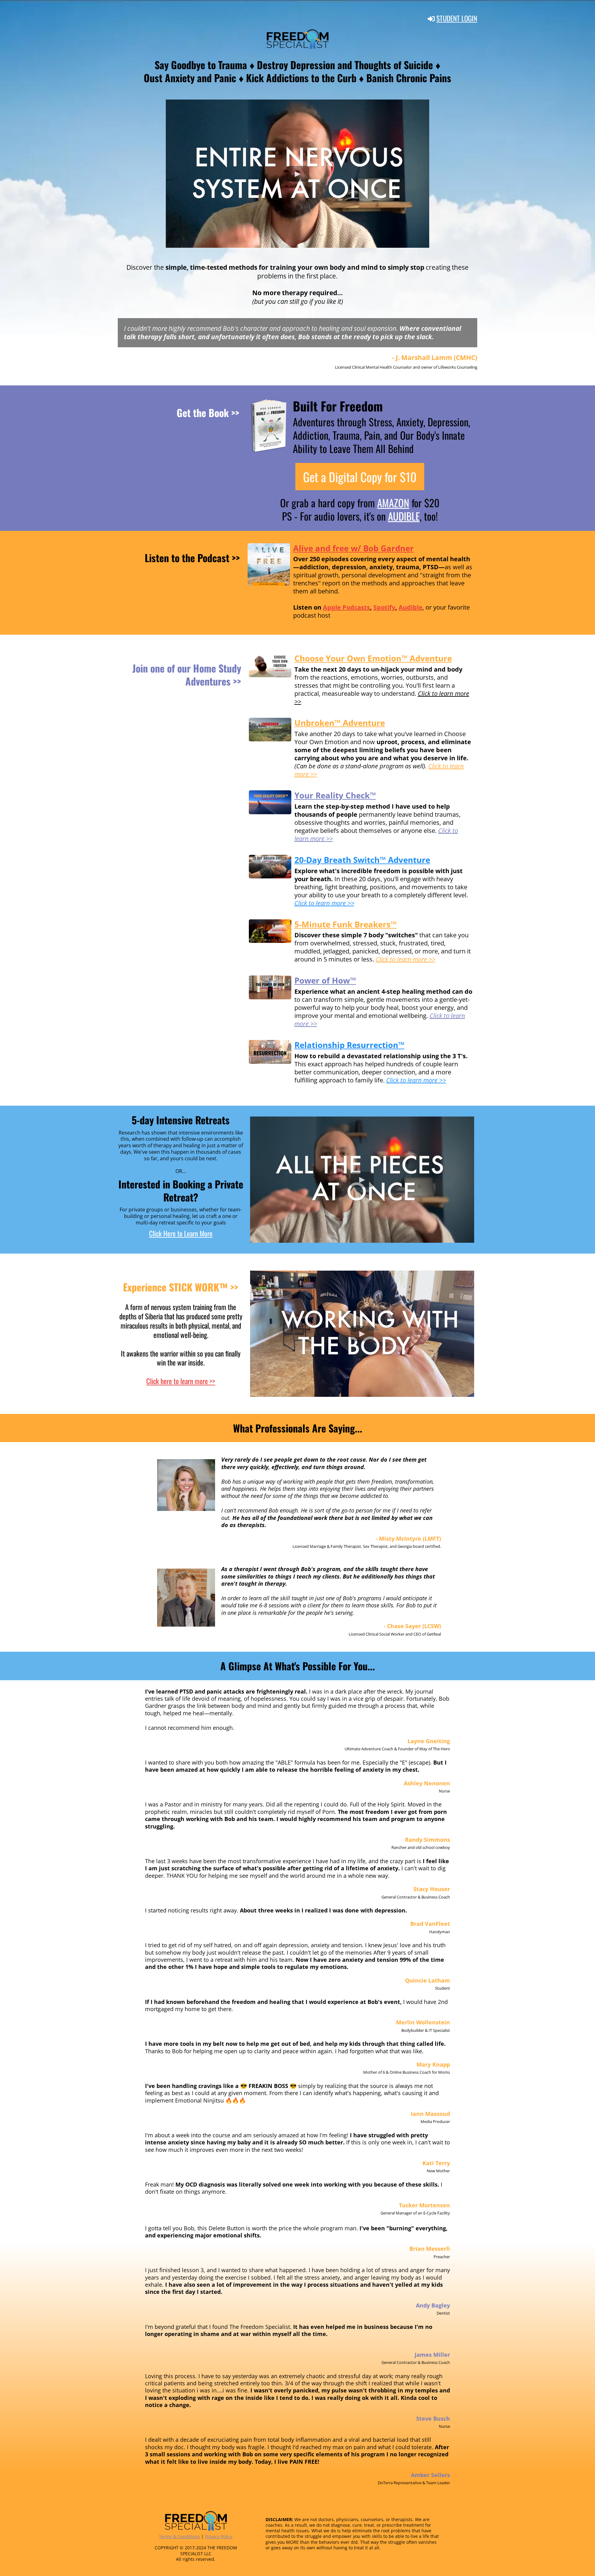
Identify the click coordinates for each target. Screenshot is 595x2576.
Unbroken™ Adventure (340, 723)
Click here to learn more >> (181, 1381)
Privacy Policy (219, 2536)
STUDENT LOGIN (457, 18)
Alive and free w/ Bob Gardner (353, 548)
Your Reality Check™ (335, 795)
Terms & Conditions (179, 2536)
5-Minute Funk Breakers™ (346, 924)
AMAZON (393, 503)
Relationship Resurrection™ (349, 1045)
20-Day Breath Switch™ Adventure (362, 860)
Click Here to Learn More (181, 1233)
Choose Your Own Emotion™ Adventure (373, 658)
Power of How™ (325, 980)
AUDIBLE (404, 516)
